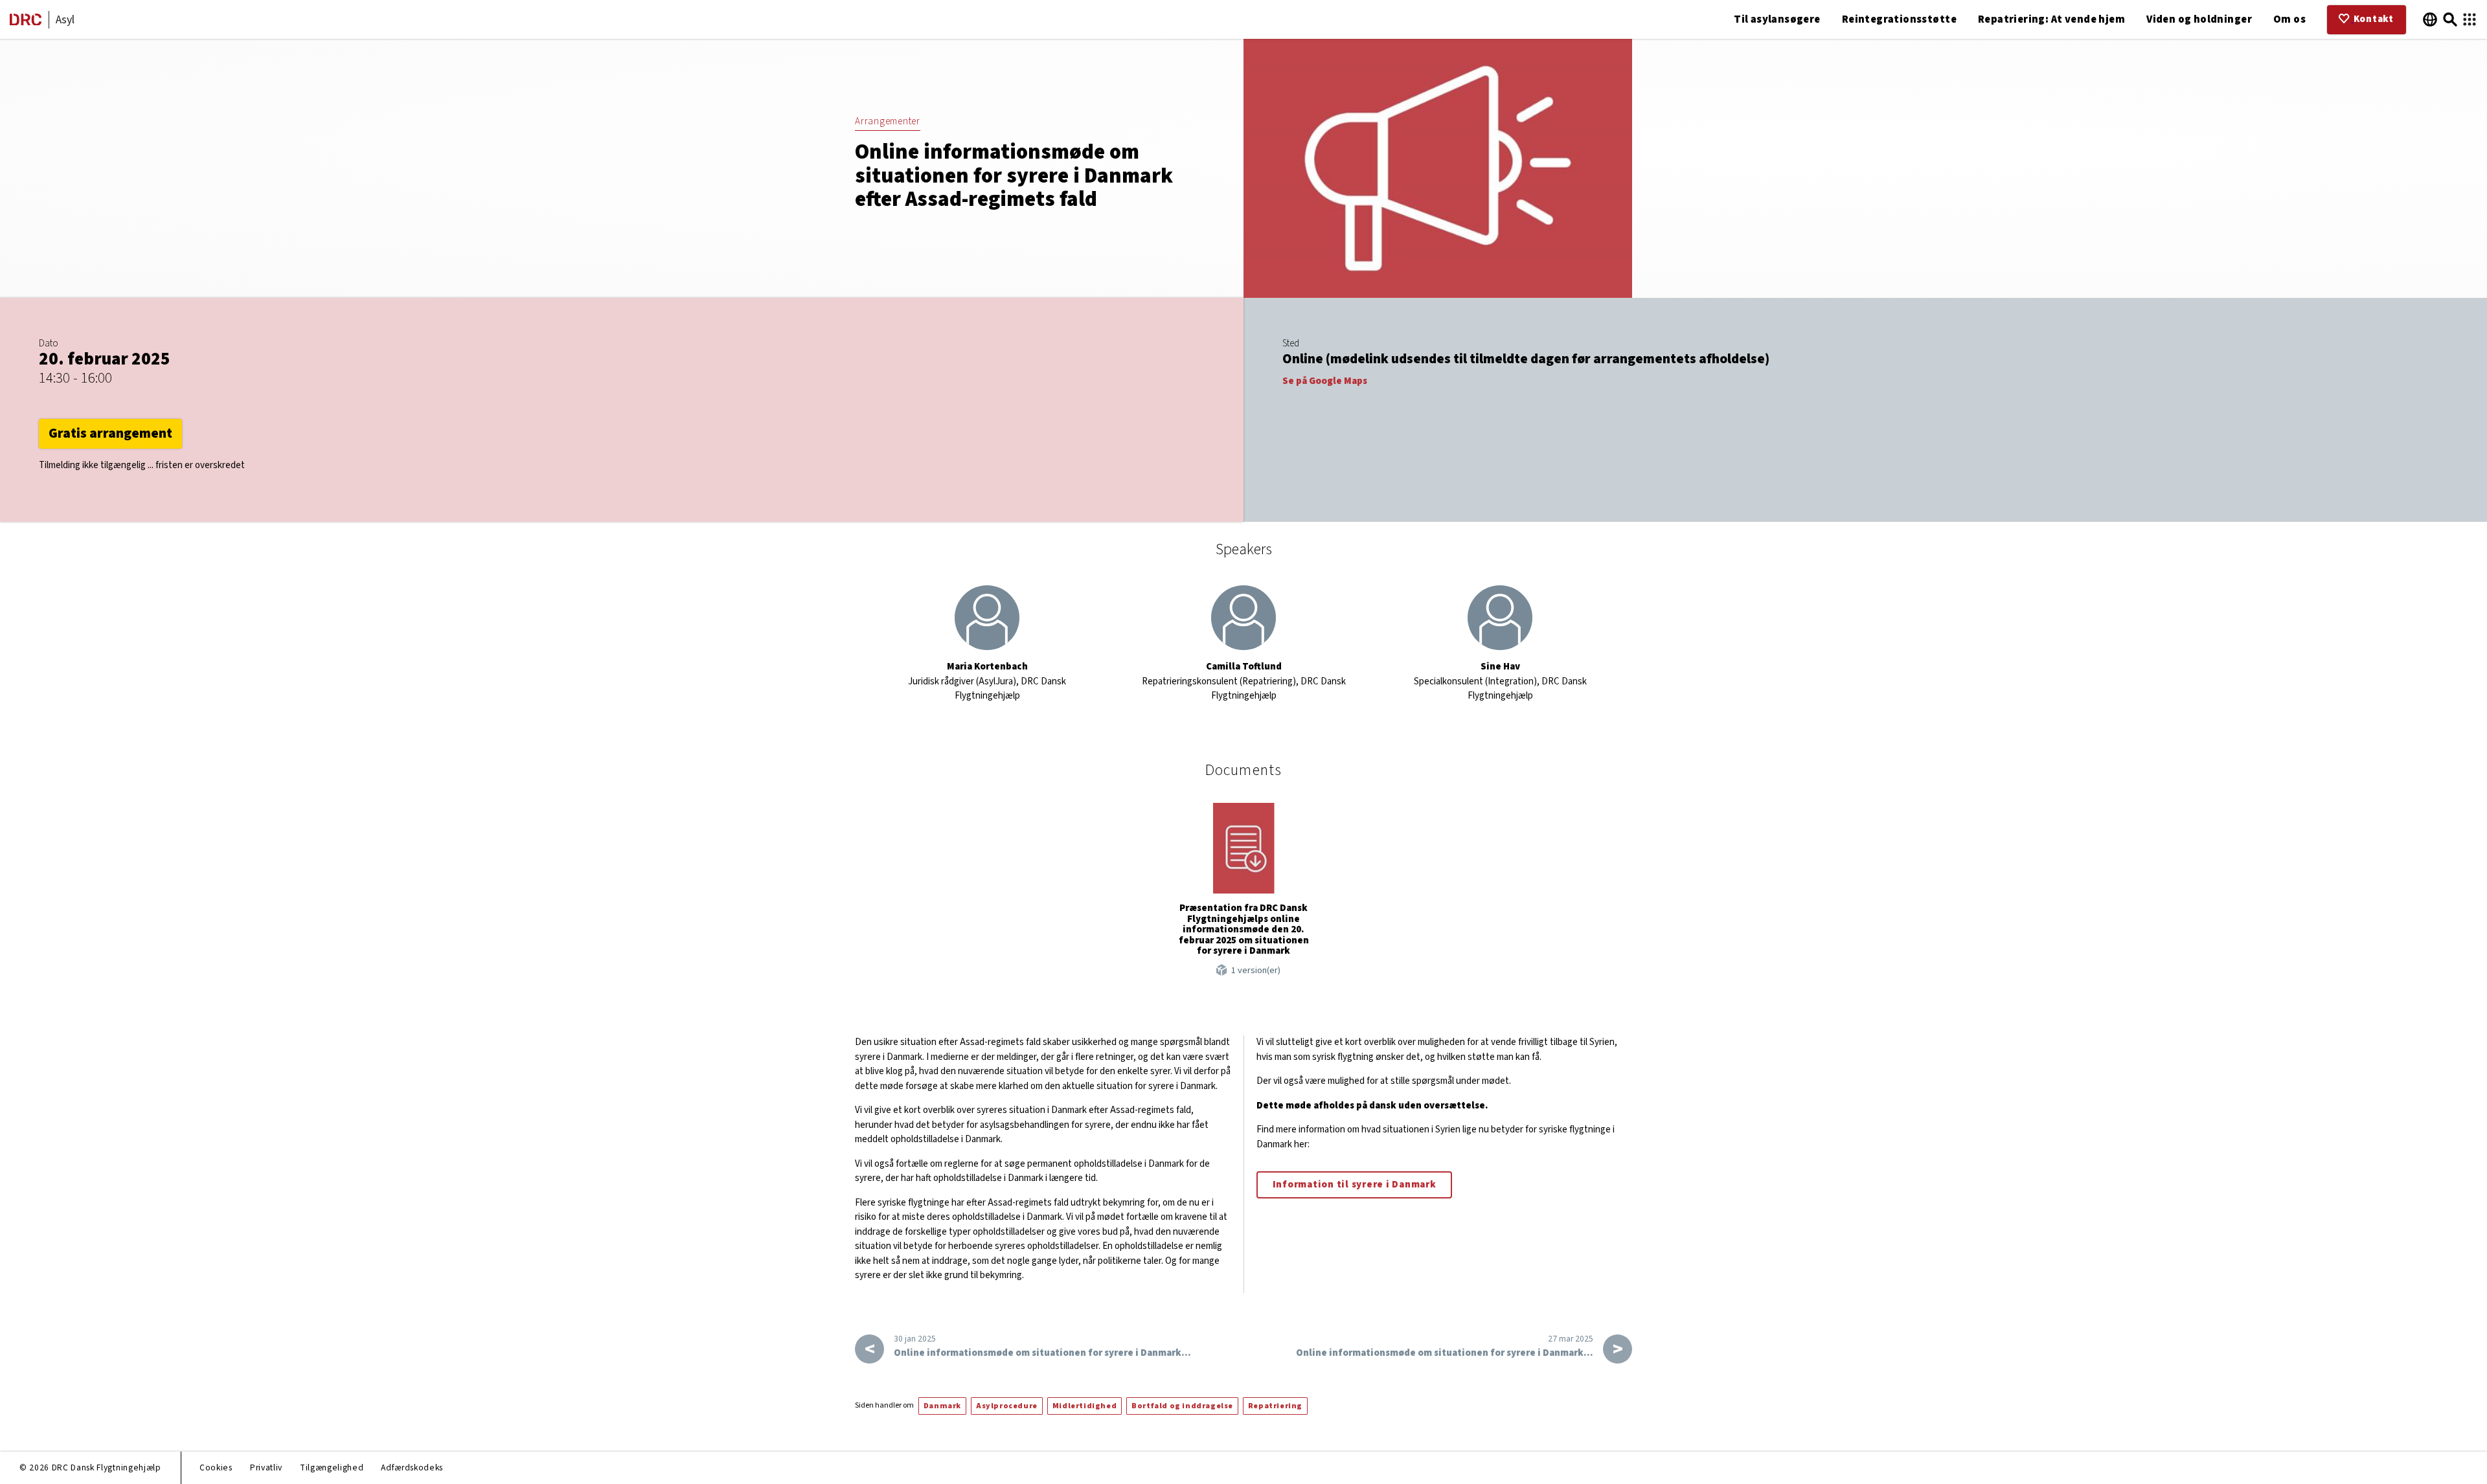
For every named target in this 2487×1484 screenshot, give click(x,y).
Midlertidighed (1085, 1406)
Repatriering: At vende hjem (2051, 19)
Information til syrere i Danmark (1355, 1185)
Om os (2289, 19)
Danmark (942, 1406)
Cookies (216, 1467)
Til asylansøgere (1777, 19)
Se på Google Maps (1325, 381)
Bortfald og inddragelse (1182, 1406)
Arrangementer (888, 121)
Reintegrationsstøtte (1899, 19)
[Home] (26, 22)
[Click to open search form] (2450, 20)
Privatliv (266, 1467)
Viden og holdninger (2199, 19)
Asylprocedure (1007, 1406)
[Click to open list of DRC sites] (2470, 20)
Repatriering (1275, 1406)
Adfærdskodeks (412, 1467)
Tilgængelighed (332, 1467)
